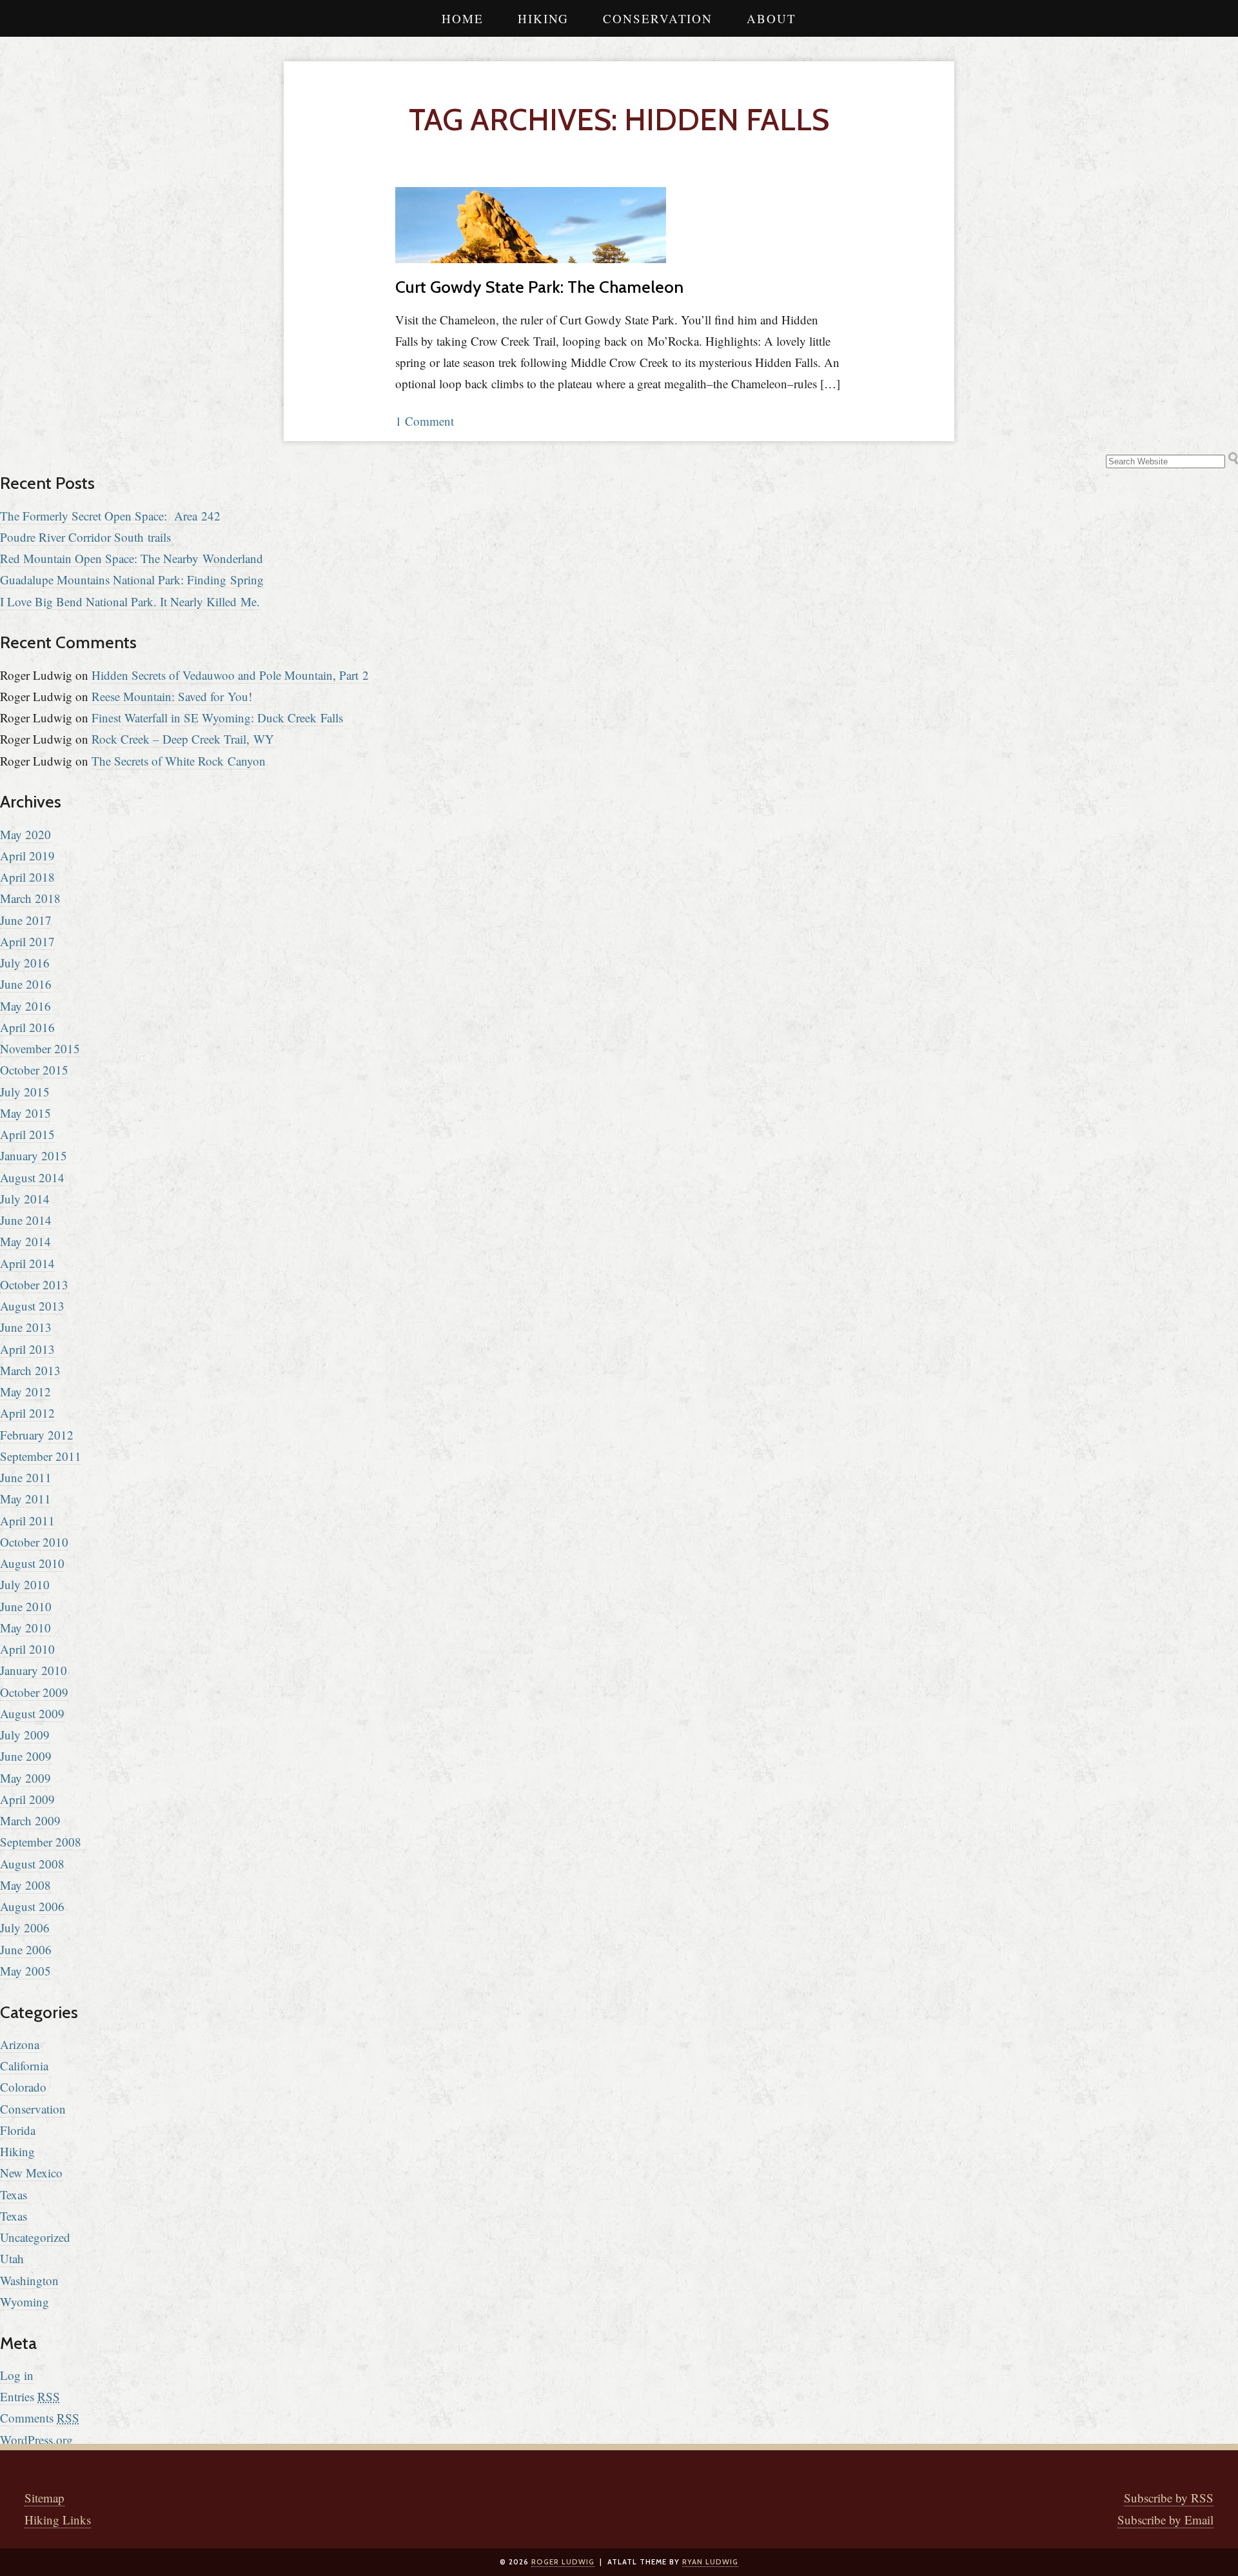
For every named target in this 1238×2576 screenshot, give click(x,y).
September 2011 (41, 1456)
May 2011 (25, 1499)
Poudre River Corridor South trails (85, 537)
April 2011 (27, 1521)
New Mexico (31, 2173)
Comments (40, 2418)
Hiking (543, 18)
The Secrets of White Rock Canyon (179, 761)
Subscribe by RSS (1169, 2498)
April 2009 (27, 1799)
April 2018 (27, 877)
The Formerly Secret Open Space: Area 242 (110, 516)
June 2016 (26, 984)
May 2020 (25, 834)
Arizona (20, 2044)
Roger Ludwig (563, 2562)
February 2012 (37, 1435)
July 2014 (25, 1199)
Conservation (658, 18)
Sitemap (44, 2498)
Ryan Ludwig (710, 2562)
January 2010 (34, 1670)
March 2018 (30, 898)
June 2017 (26, 920)
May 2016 (25, 1006)
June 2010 (26, 1606)
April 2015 (27, 1134)
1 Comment (425, 421)
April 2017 (27, 941)
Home (463, 18)
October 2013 (34, 1284)
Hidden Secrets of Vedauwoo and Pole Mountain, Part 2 (230, 675)
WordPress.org (36, 2440)
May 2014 (25, 1241)
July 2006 (25, 1927)
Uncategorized (35, 2237)
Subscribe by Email (1165, 2520)
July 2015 (25, 1092)
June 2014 (26, 1220)
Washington (29, 2280)
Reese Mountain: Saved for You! (172, 696)
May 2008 (25, 1885)
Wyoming (25, 2302)
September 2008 (41, 1842)
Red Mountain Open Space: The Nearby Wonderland (132, 558)
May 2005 (25, 1971)
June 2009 (26, 1756)
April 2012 (27, 1413)
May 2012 (25, 1392)
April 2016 (27, 1027)
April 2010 (27, 1649)
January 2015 (34, 1155)
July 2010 (25, 1584)
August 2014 (32, 1177)
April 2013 (27, 1349)
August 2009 (32, 1713)
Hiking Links (58, 2520)
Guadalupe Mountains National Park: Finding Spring (132, 580)
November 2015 (40, 1048)
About (771, 18)
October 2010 (34, 1542)
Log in (17, 2375)
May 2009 (25, 1778)
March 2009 (30, 1820)
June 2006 (26, 1949)
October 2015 (34, 1070)
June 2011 (26, 1477)
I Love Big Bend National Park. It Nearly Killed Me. (130, 601)
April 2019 (27, 856)
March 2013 (30, 1370)
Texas (14, 2195)
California (24, 2066)
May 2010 (25, 1628)
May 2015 (25, 1113)
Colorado (23, 2087)
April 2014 (27, 1263)
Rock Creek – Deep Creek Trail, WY (183, 739)
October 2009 (34, 1692)
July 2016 (25, 963)
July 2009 (25, 1735)
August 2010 (32, 1563)
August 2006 (32, 1906)
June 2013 (26, 1327)
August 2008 (32, 1864)
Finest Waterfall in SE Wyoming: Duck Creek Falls (217, 718)
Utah (12, 2258)
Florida (18, 2130)
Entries (30, 2396)
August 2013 (32, 1306)
